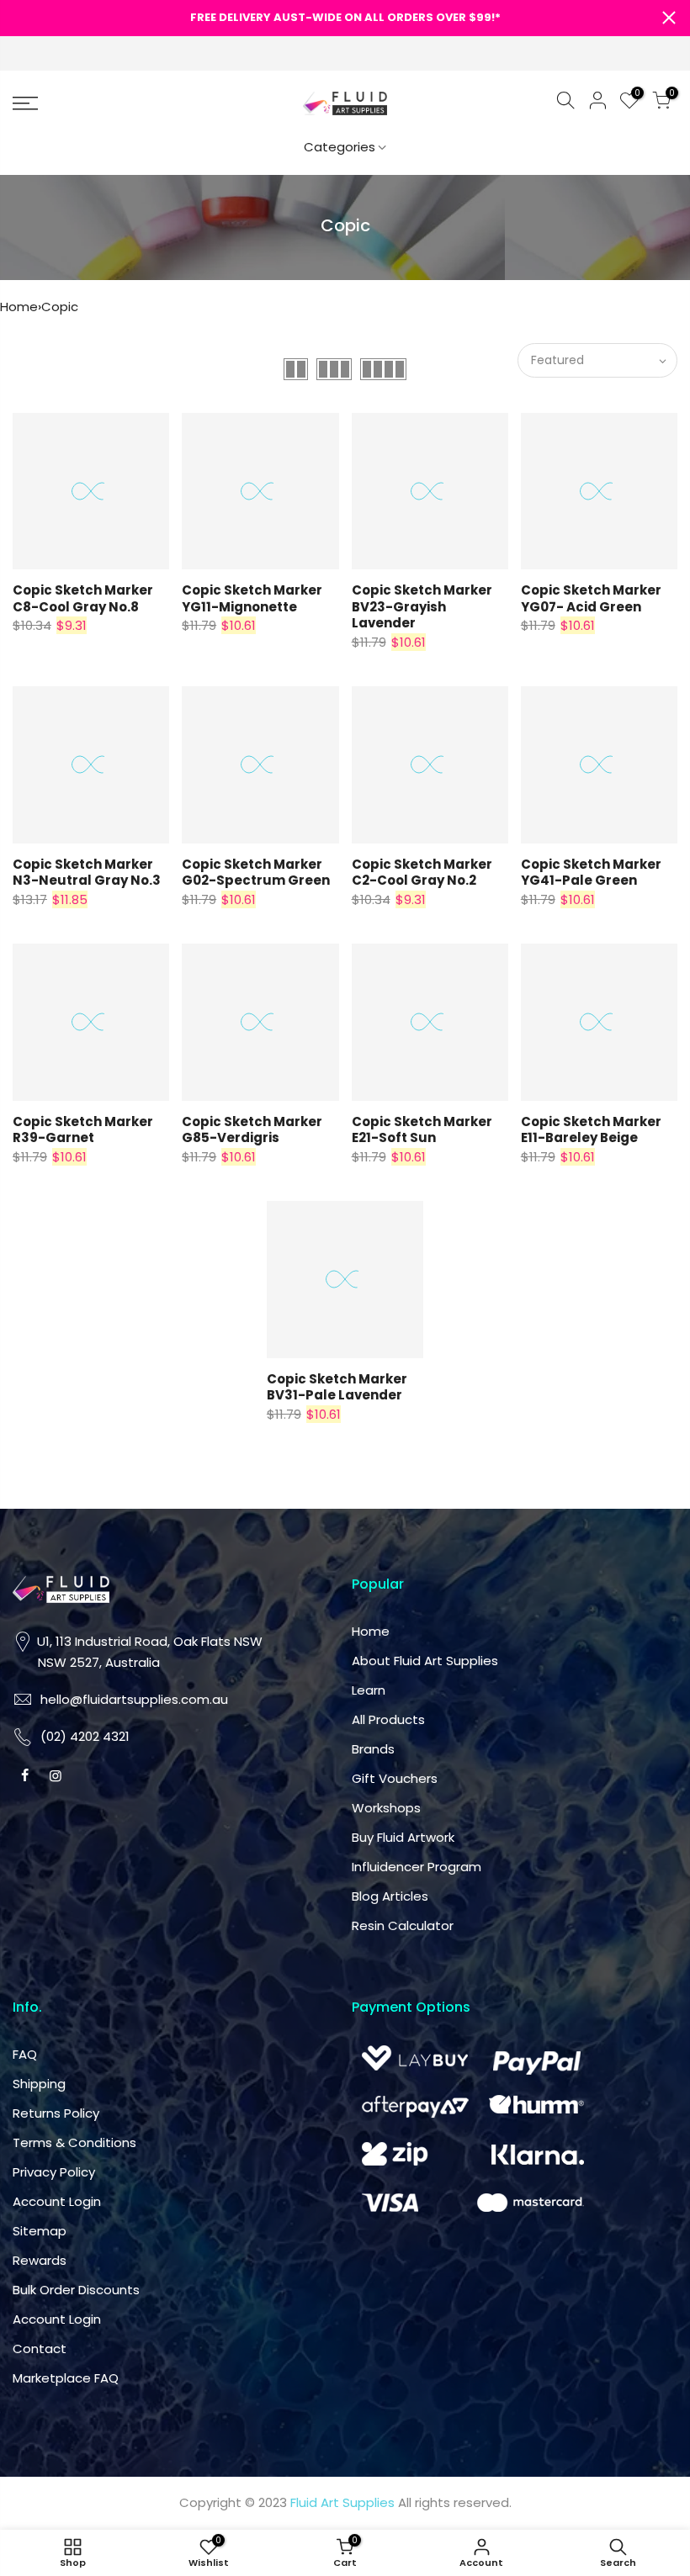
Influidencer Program (417, 1867)
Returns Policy (56, 2113)
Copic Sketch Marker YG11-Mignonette (252, 598)
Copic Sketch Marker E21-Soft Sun (422, 1130)
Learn (369, 1690)
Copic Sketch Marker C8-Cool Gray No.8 (83, 598)
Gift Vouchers (395, 1778)
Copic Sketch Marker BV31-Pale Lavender (337, 1387)
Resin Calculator (403, 1925)
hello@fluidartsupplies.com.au (134, 1699)
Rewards (40, 2260)
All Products (388, 1719)
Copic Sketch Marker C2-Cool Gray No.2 (422, 873)
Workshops (386, 1808)
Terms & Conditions (74, 2142)
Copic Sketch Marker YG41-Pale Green (591, 873)
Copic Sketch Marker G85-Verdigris (252, 1130)
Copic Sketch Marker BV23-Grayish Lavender (422, 606)
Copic (60, 307)
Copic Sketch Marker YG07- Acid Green (591, 598)
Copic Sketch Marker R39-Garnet (83, 1130)
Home (19, 307)
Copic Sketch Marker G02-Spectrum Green (256, 873)
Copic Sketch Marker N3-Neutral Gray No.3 (87, 873)
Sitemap (40, 2231)
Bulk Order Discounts (76, 2290)
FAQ (25, 2054)
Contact (40, 2349)
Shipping (39, 2084)
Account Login (57, 2201)
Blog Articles (390, 1896)
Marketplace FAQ (66, 2378)
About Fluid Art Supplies (425, 1661)
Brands (373, 1749)
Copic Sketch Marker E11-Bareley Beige (591, 1130)
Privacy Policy (54, 2172)
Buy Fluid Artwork (403, 1837)
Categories (340, 147)
